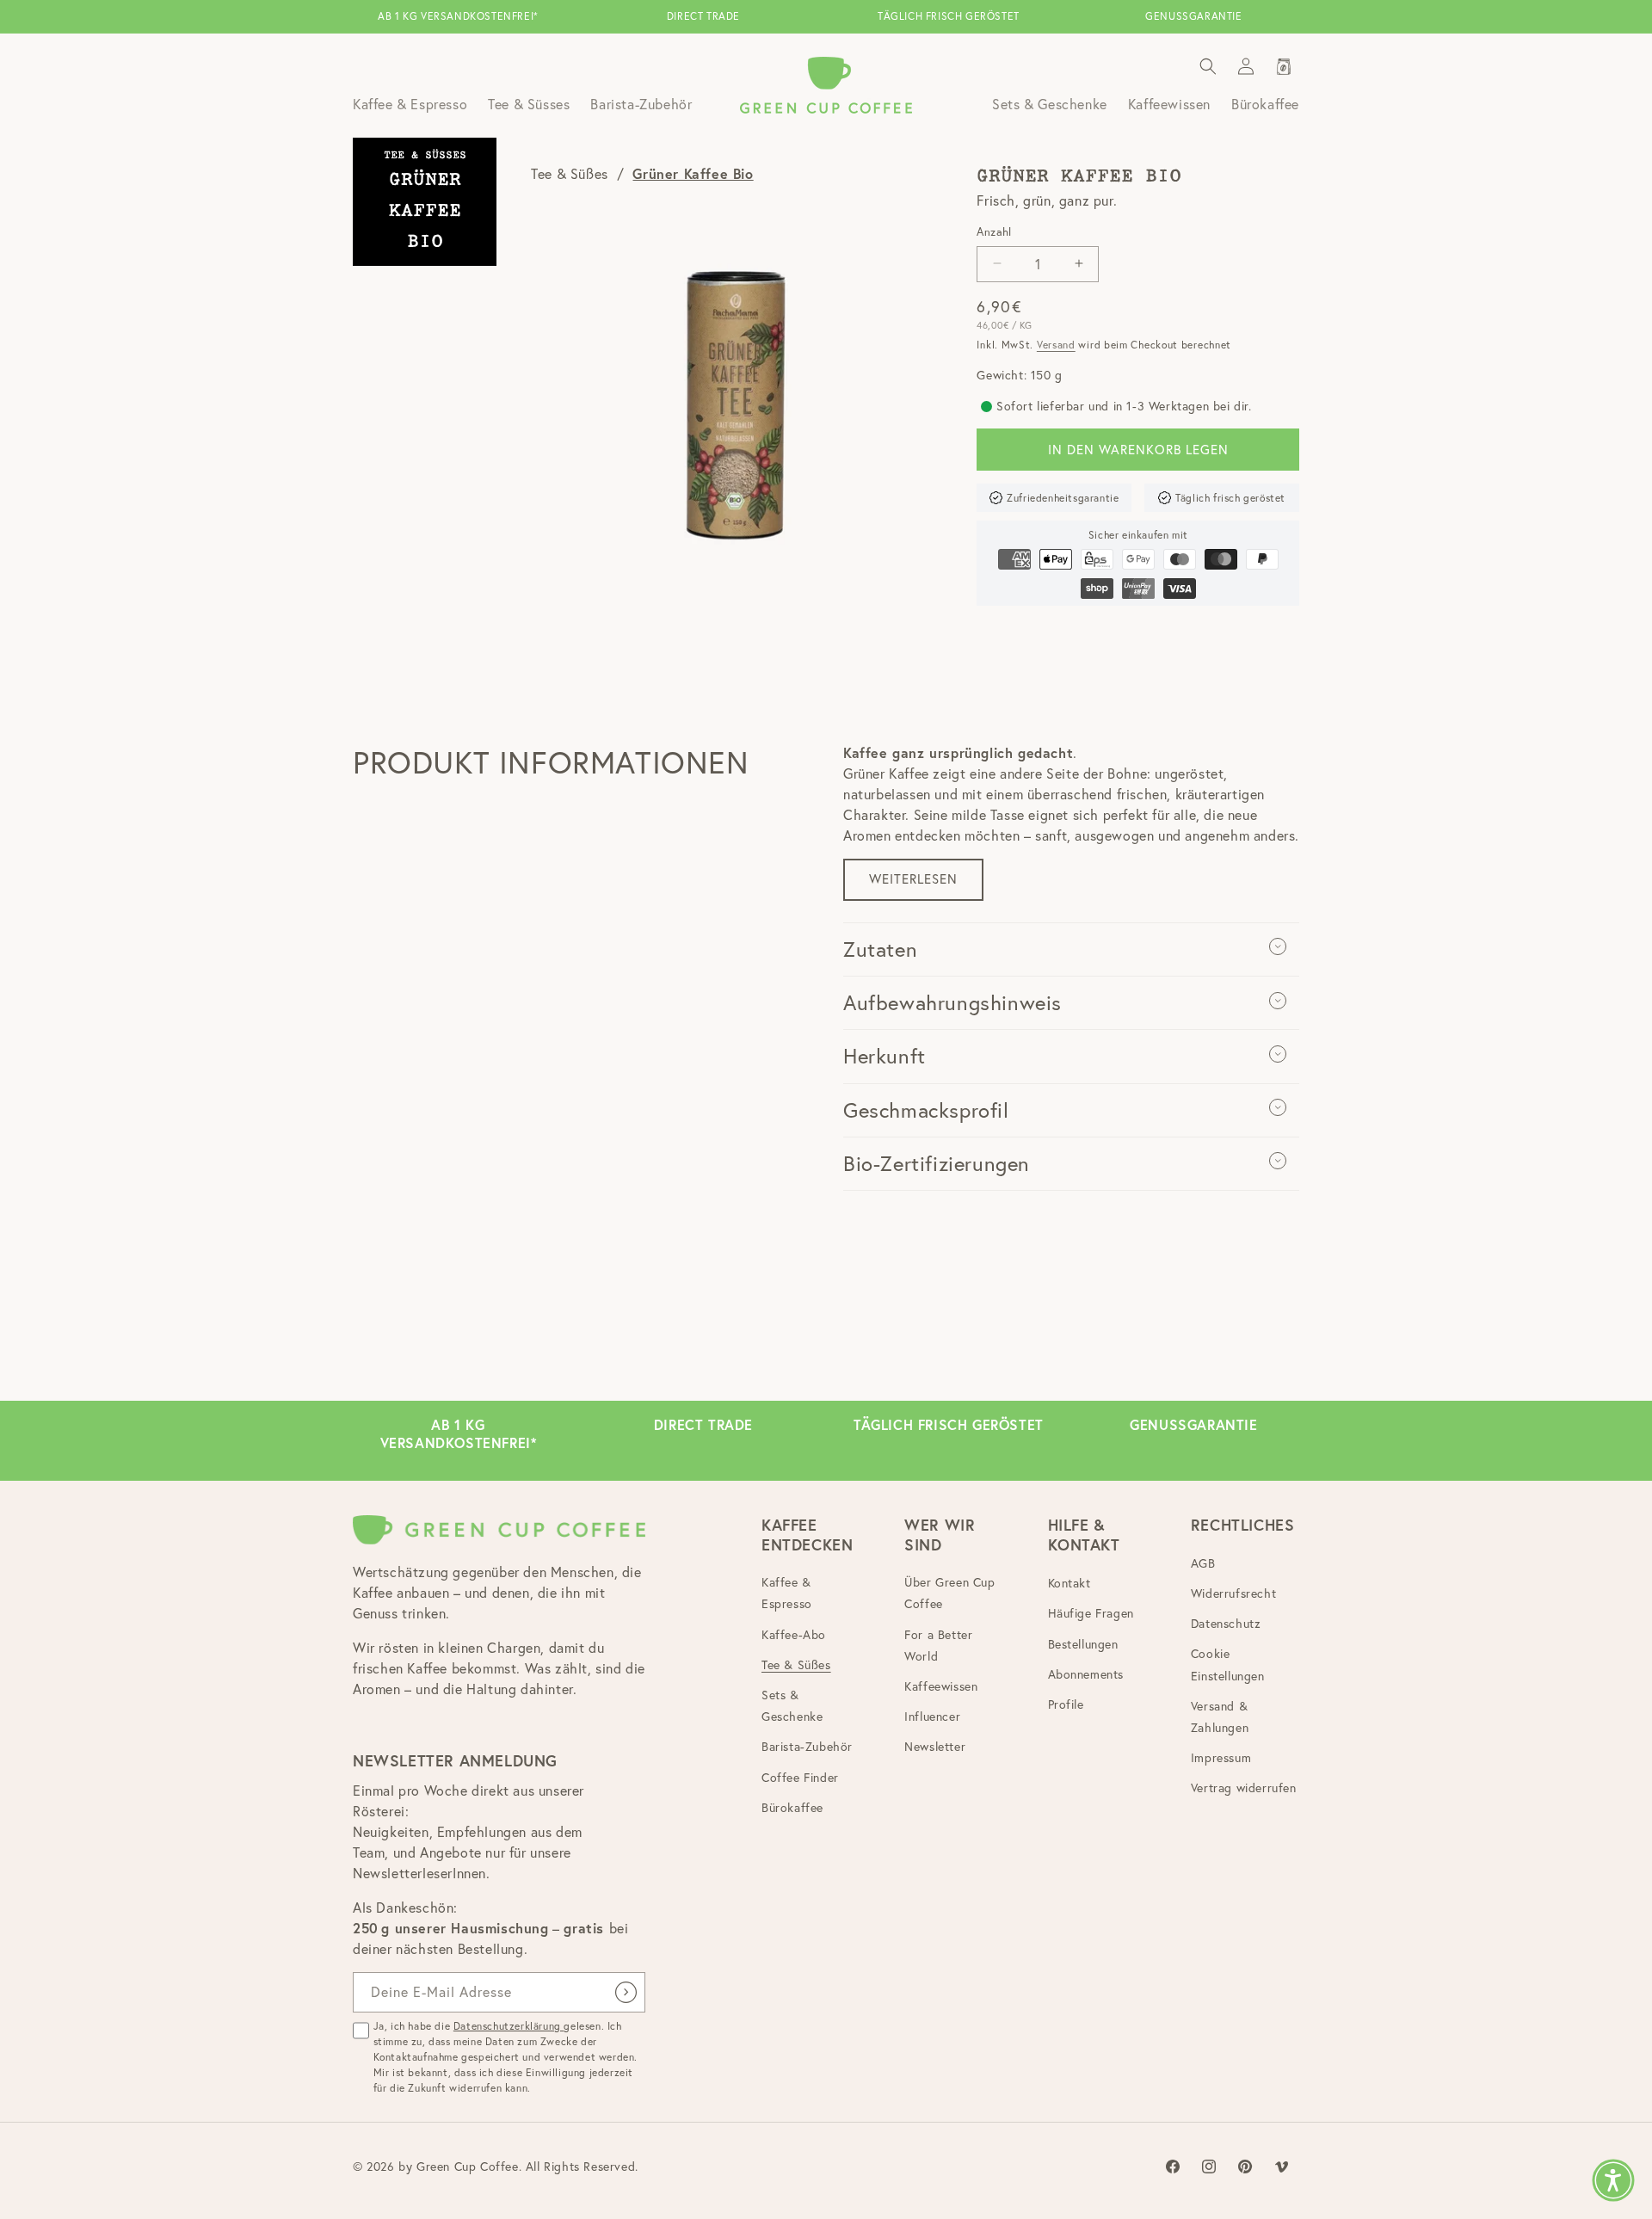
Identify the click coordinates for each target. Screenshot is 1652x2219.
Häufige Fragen (1091, 1613)
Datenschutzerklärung (509, 2026)
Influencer (932, 1717)
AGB (1203, 1563)
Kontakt (1069, 1583)
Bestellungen (1083, 1644)
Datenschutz (1226, 1624)
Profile (1066, 1704)
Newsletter (935, 1747)
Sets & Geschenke (792, 1706)
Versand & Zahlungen (1220, 1717)
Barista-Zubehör (807, 1747)
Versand (1056, 345)
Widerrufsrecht (1233, 1593)
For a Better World (938, 1646)
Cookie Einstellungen (1228, 1664)
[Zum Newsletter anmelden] (626, 1992)
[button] (1208, 66)
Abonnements (1086, 1674)
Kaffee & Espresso (787, 1593)
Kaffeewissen (941, 1686)
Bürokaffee (792, 1808)
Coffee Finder (800, 1778)
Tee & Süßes (570, 174)
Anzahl (994, 231)
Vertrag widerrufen (1244, 1788)
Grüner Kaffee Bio (693, 173)
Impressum (1221, 1758)
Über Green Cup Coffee (949, 1593)
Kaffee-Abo (794, 1635)
